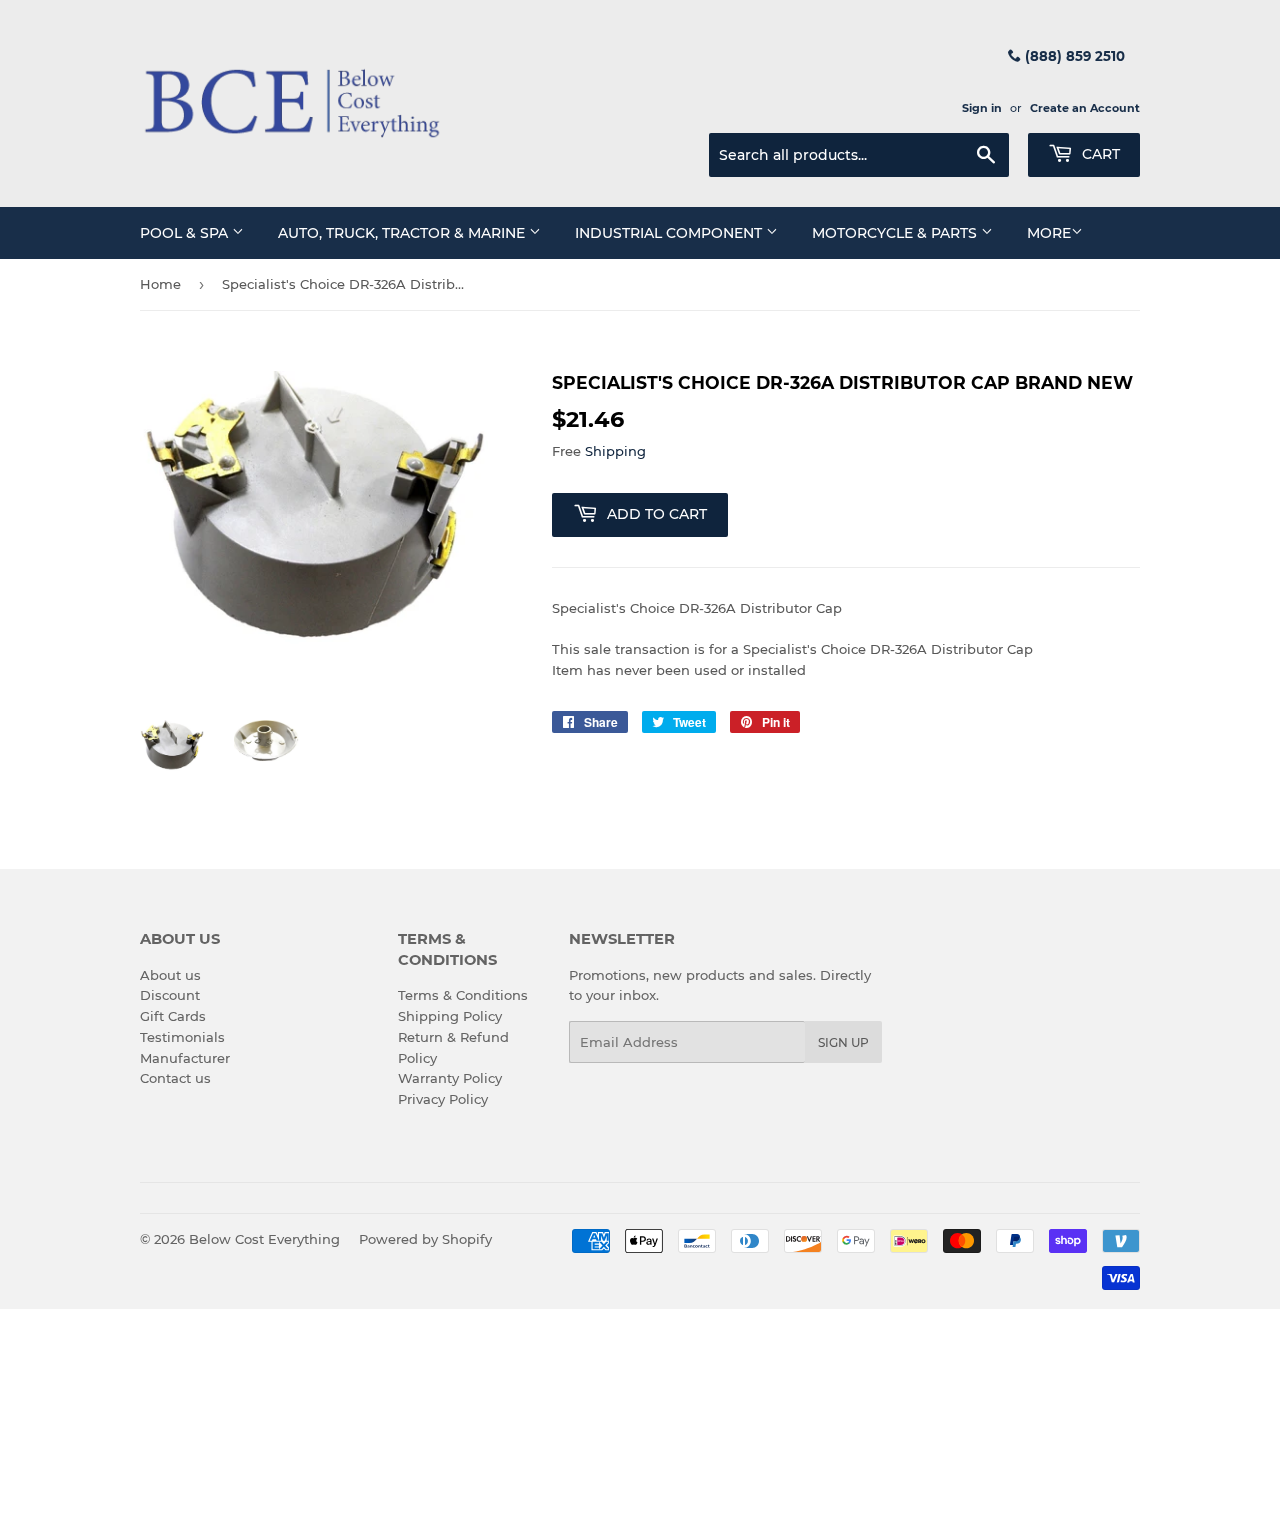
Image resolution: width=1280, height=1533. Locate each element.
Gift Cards (173, 1016)
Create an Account (1085, 108)
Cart (1099, 154)
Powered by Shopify (425, 1239)
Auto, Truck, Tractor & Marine (403, 233)
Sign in (982, 108)
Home (160, 284)
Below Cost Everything (264, 1239)
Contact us (175, 1078)
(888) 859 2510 (1073, 56)
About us (170, 975)
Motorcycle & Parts (896, 233)
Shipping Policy (450, 1016)
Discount (170, 995)
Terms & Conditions (463, 995)
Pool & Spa (186, 233)
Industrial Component (670, 233)
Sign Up (843, 1042)
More (1049, 233)
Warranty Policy (450, 1078)
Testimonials (182, 1037)
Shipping (615, 451)
